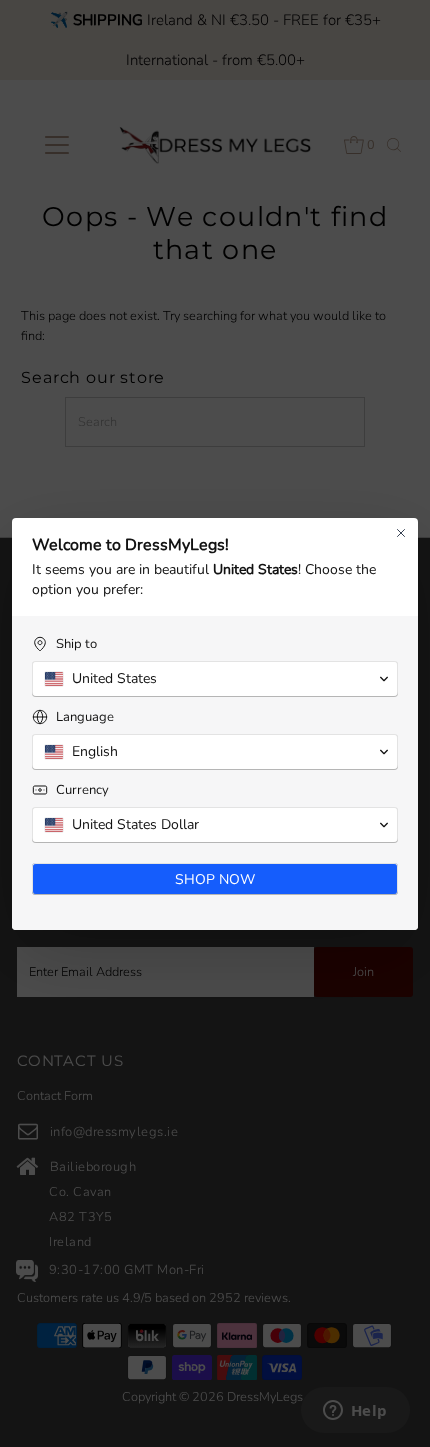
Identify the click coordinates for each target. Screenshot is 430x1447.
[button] (215, 679)
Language (85, 717)
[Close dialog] (401, 533)
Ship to (76, 644)
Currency (82, 790)
